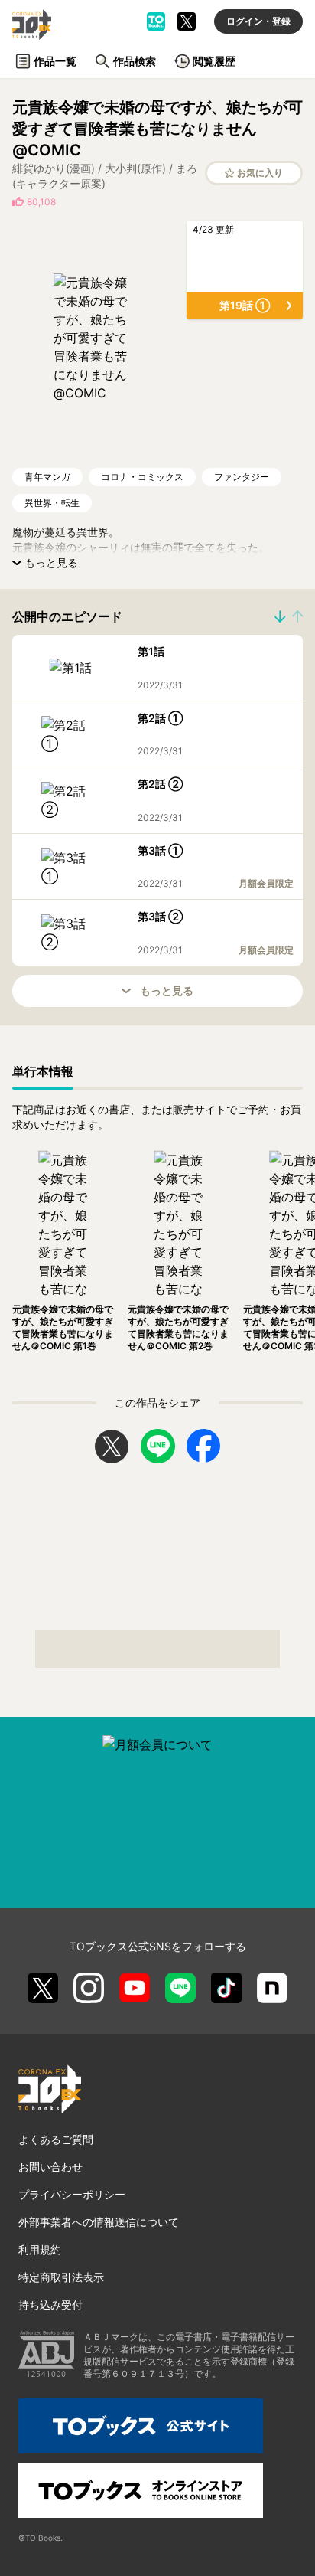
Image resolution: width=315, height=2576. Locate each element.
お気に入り (260, 173)
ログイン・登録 (258, 21)
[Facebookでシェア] (203, 1446)
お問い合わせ (50, 2167)
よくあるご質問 (56, 2139)
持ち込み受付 (50, 2305)
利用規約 (40, 2249)
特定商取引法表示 (61, 2277)
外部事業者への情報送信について (99, 2222)
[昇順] (280, 616)
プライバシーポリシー (72, 2194)
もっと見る (167, 991)
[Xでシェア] (112, 1447)
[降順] (297, 616)
